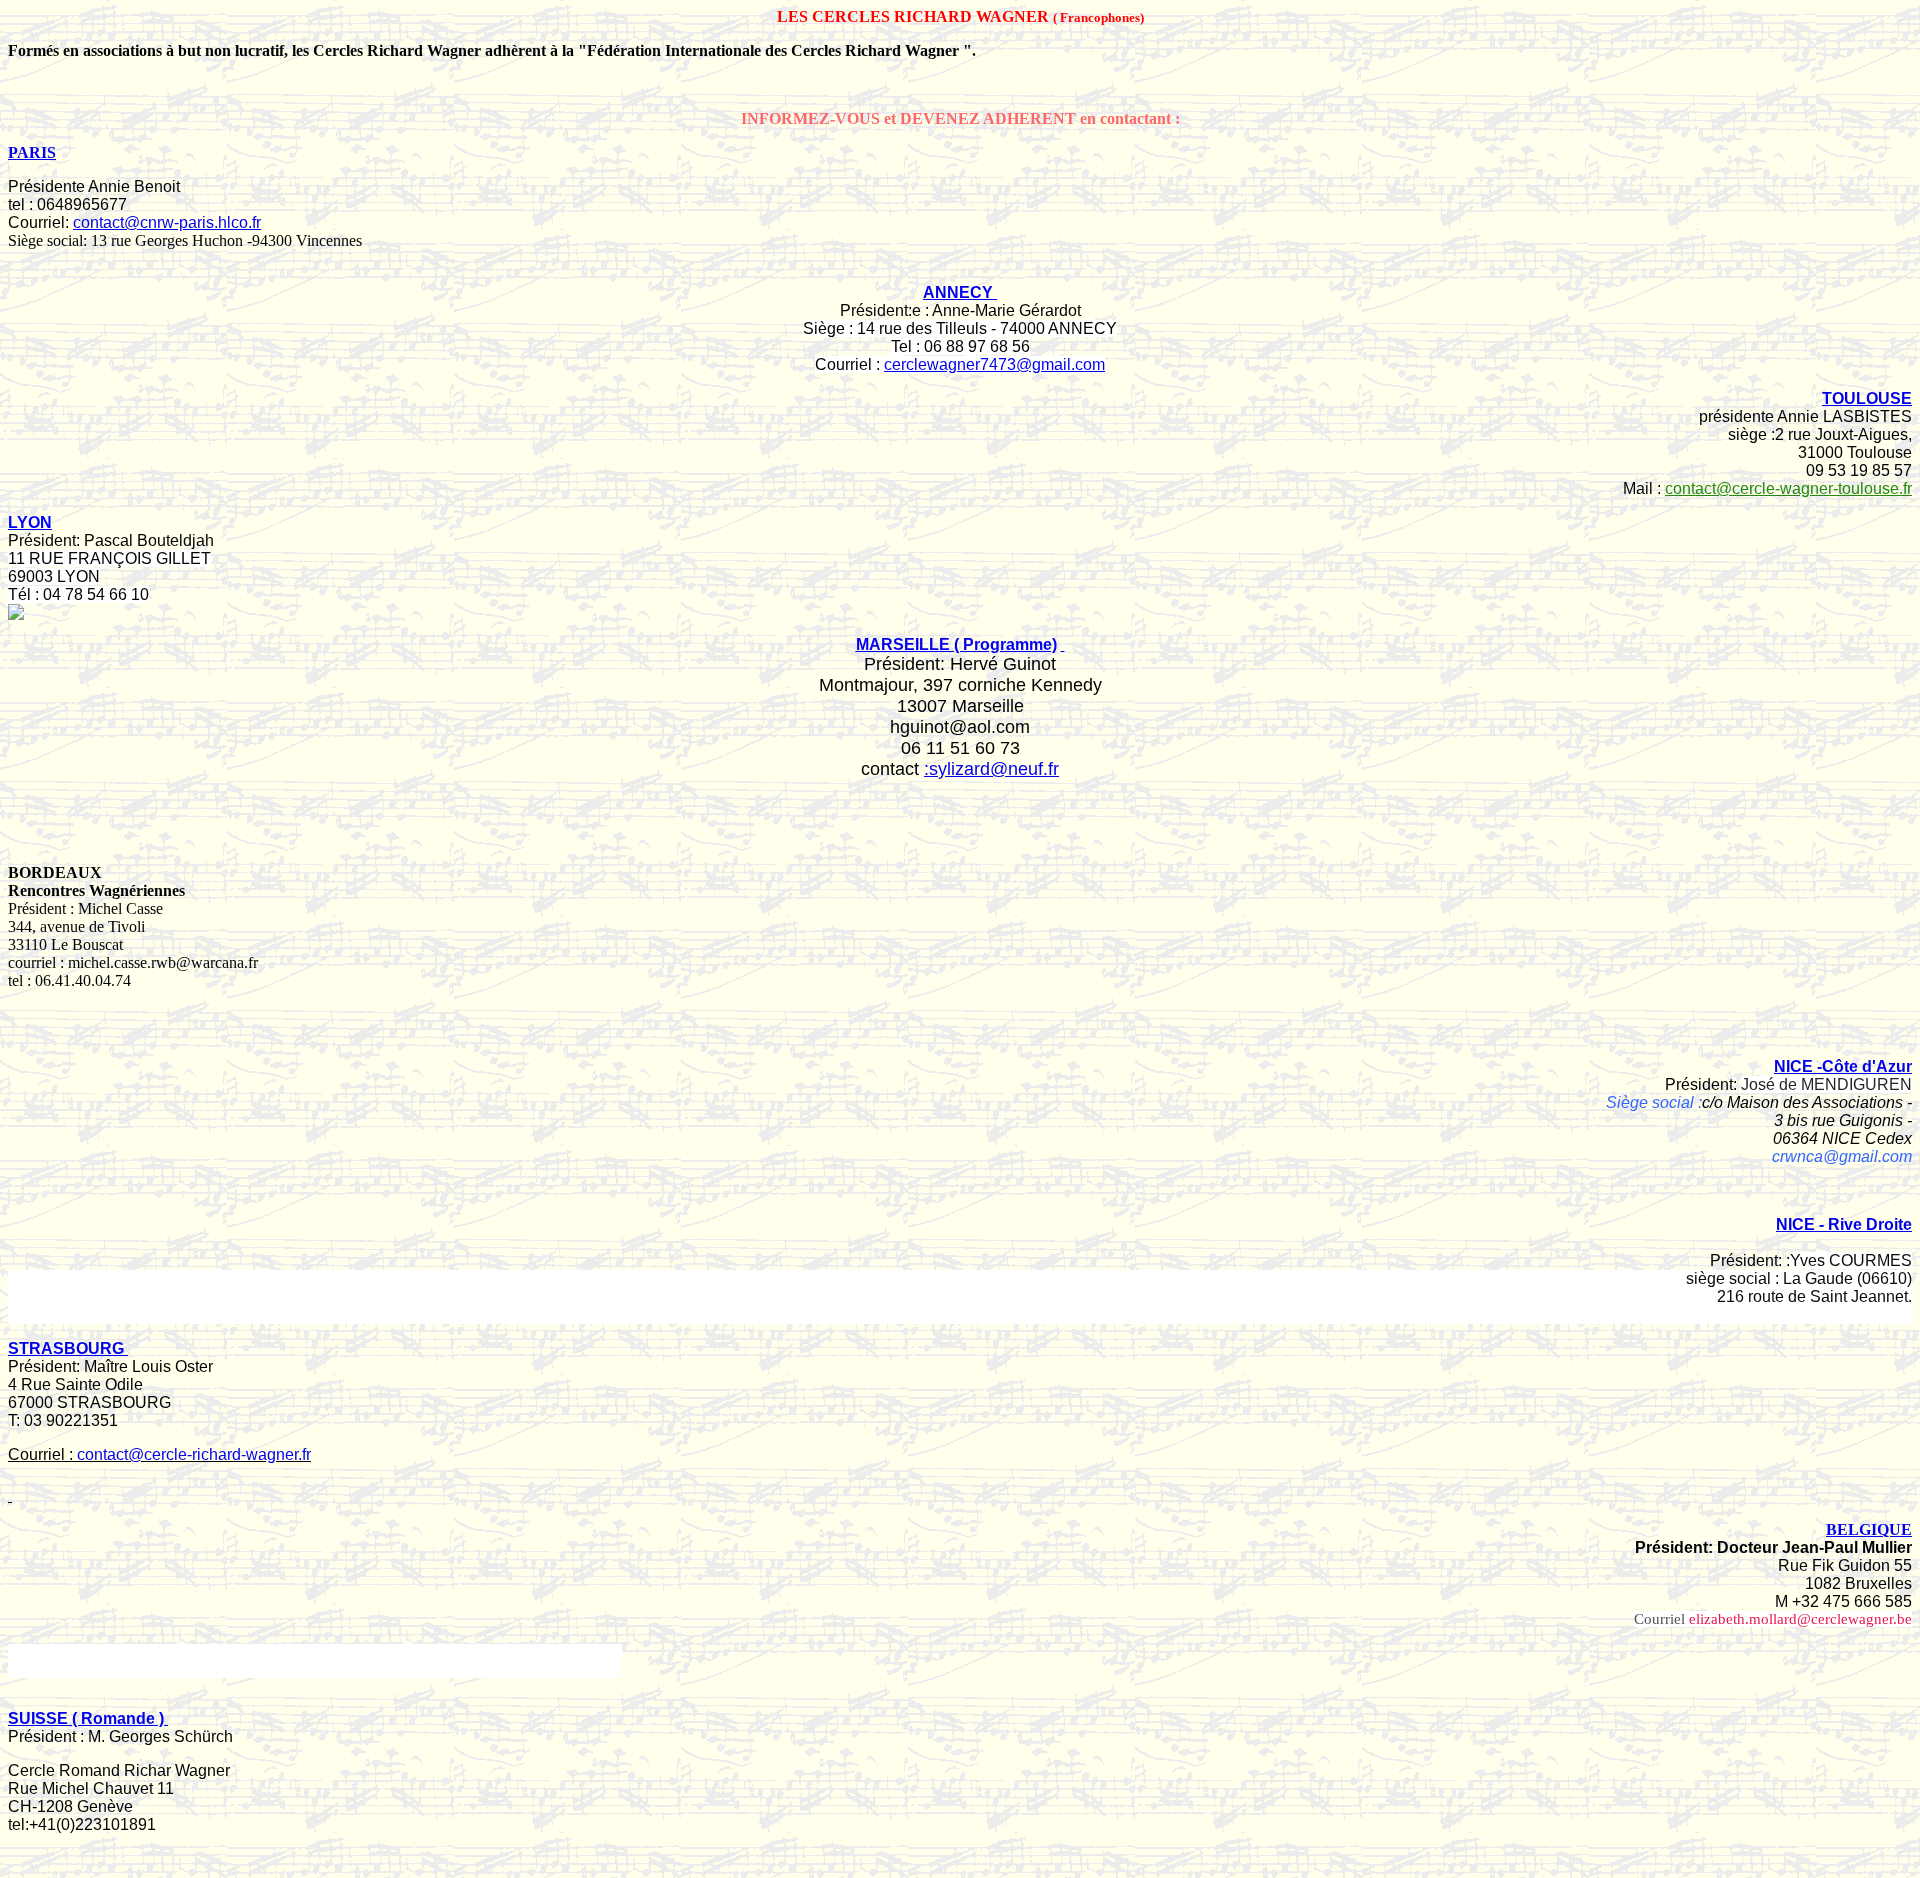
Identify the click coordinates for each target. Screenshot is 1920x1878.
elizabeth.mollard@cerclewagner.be (1800, 1619)
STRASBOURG (68, 1348)
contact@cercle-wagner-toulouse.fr (1788, 488)
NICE (1844, 1224)
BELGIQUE (1869, 1529)
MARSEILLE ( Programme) (956, 644)
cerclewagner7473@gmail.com (994, 364)
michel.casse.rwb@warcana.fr (163, 962)
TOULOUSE (1867, 398)
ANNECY (960, 292)
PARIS (32, 152)
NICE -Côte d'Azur (1843, 1066)
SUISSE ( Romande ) (86, 1718)
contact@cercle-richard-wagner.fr (194, 1454)
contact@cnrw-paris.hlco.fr (167, 222)
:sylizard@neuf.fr (991, 769)
